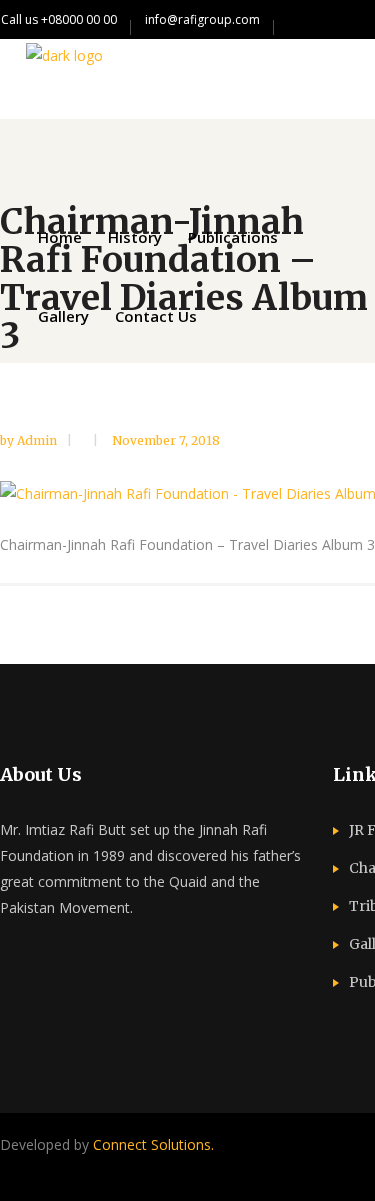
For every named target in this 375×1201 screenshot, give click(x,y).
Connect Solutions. (153, 1144)
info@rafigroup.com (202, 19)
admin (38, 440)
